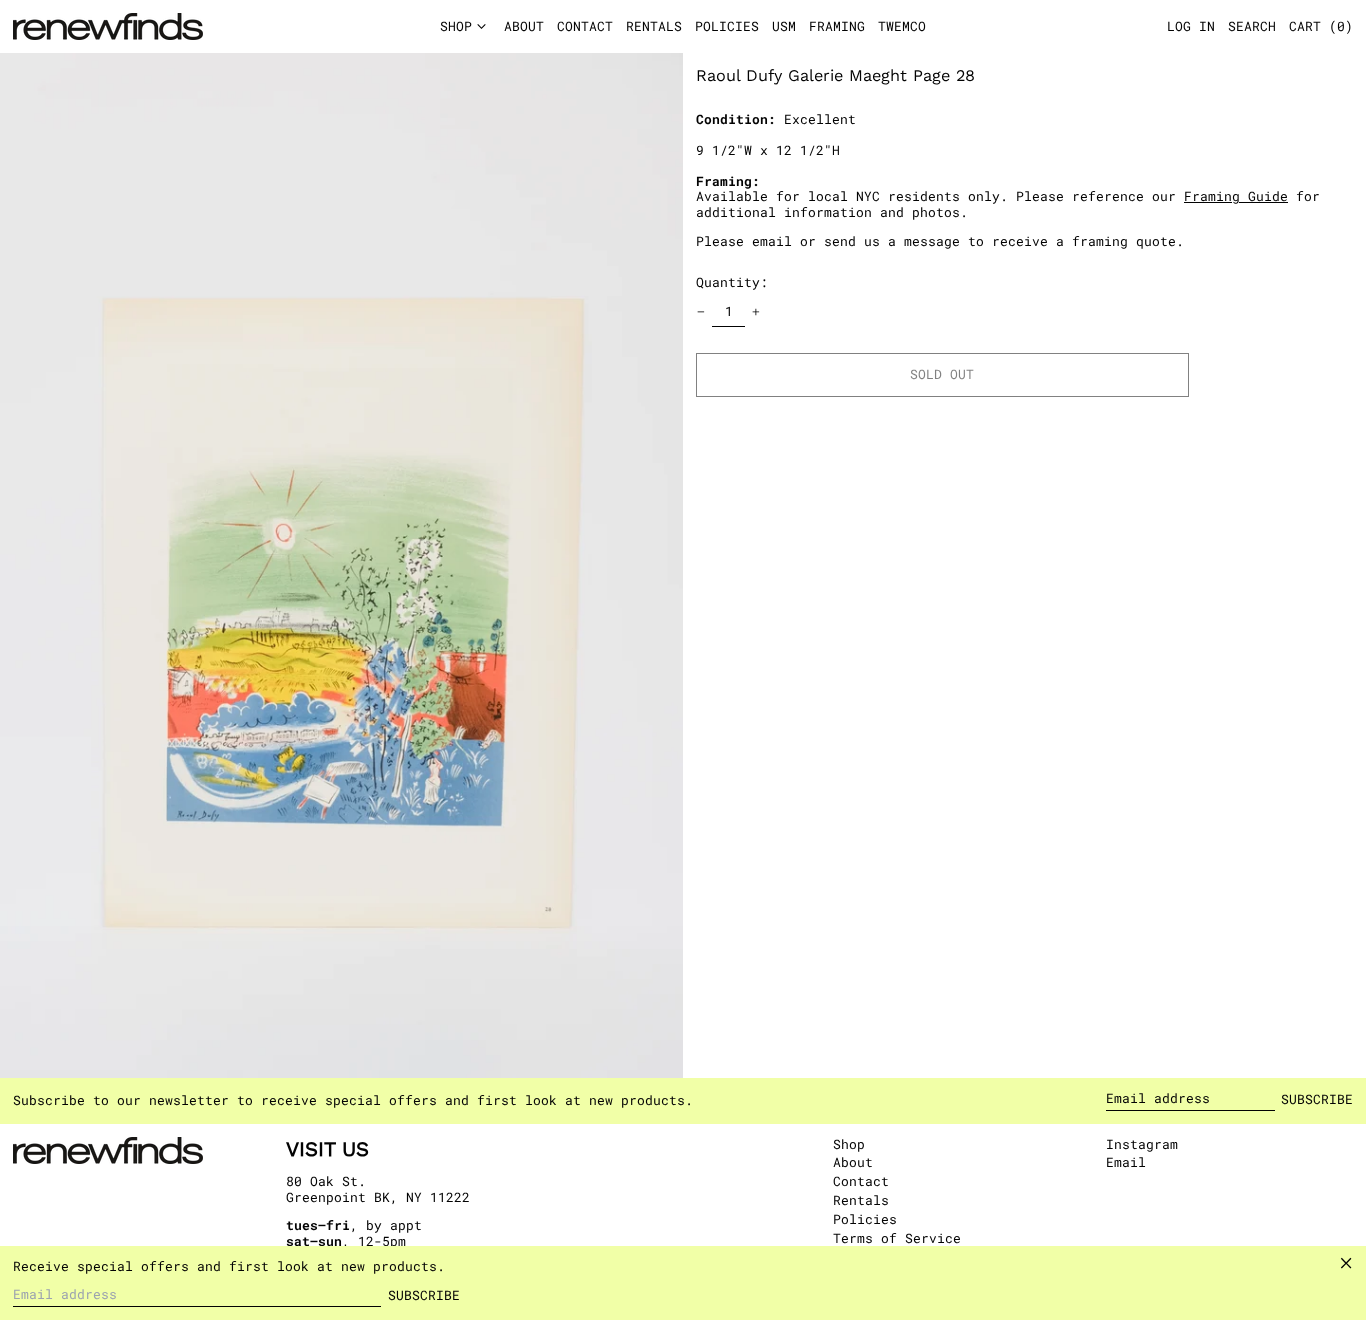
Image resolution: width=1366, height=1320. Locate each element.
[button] (1321, 27)
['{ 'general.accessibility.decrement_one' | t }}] (701, 312)
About (853, 1162)
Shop (849, 1144)
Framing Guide (1236, 196)
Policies (865, 1219)
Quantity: (732, 282)
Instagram (1142, 1145)
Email (1126, 1163)
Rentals (861, 1200)
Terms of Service (897, 1238)
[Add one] (756, 312)
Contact (861, 1181)
